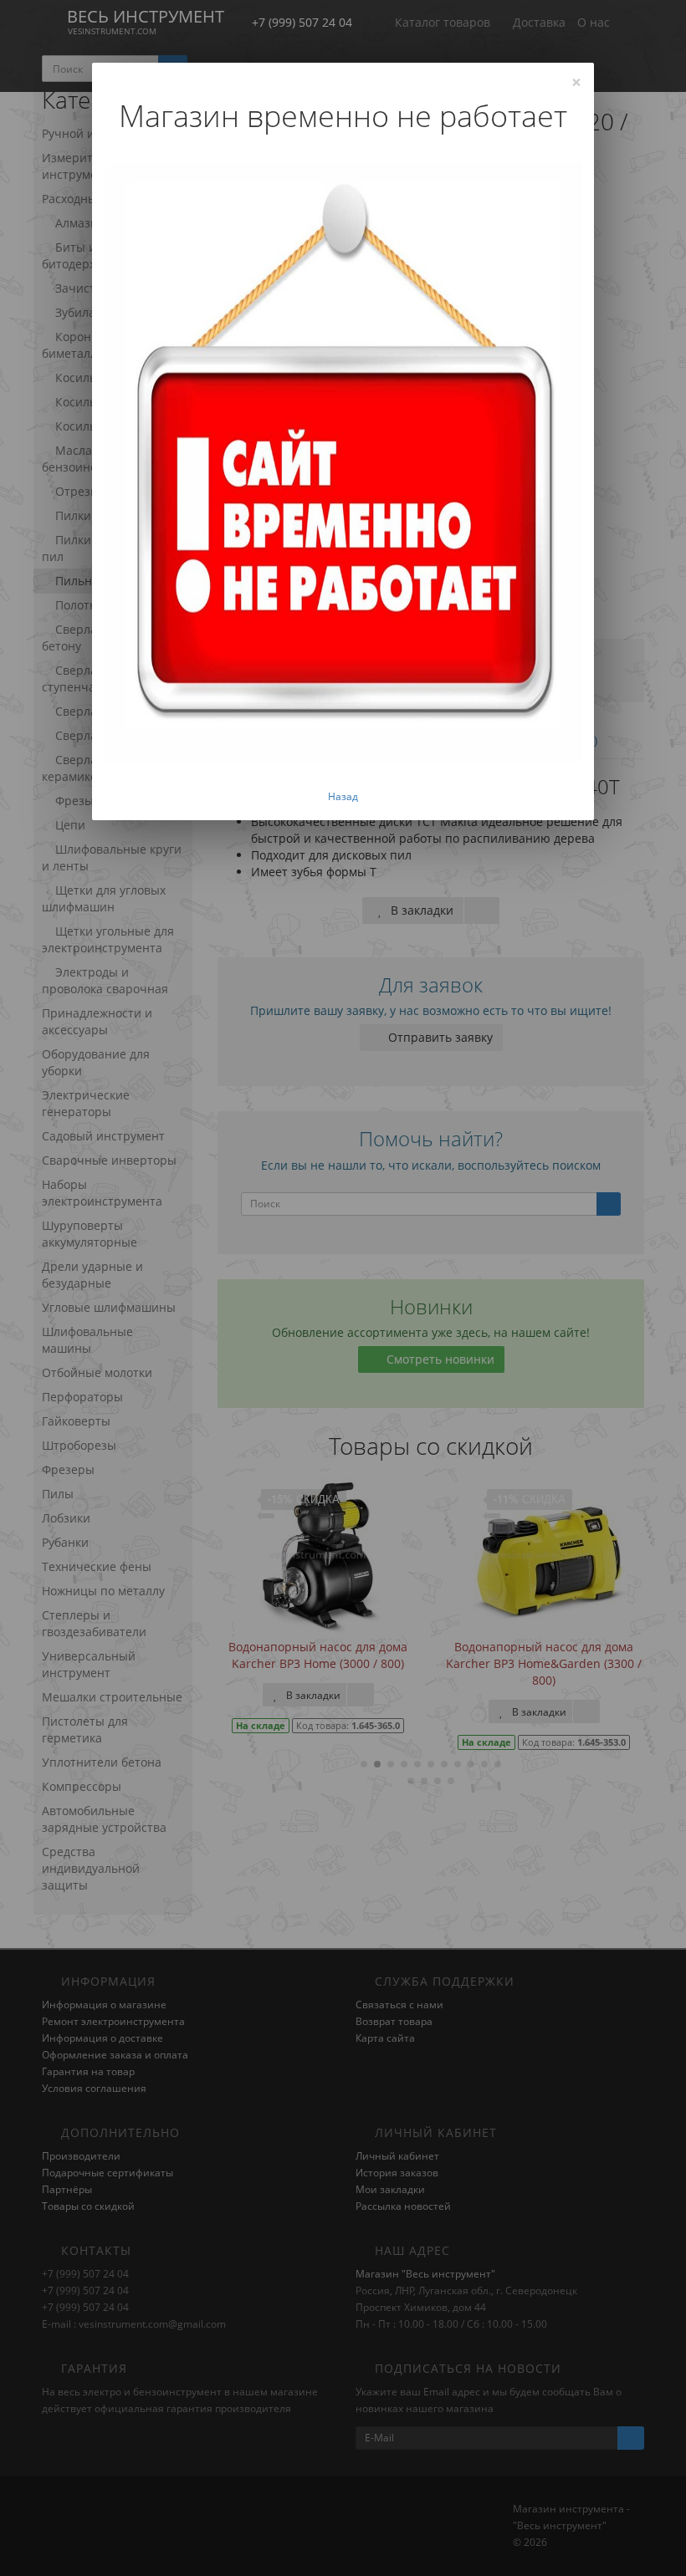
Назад (343, 796)
